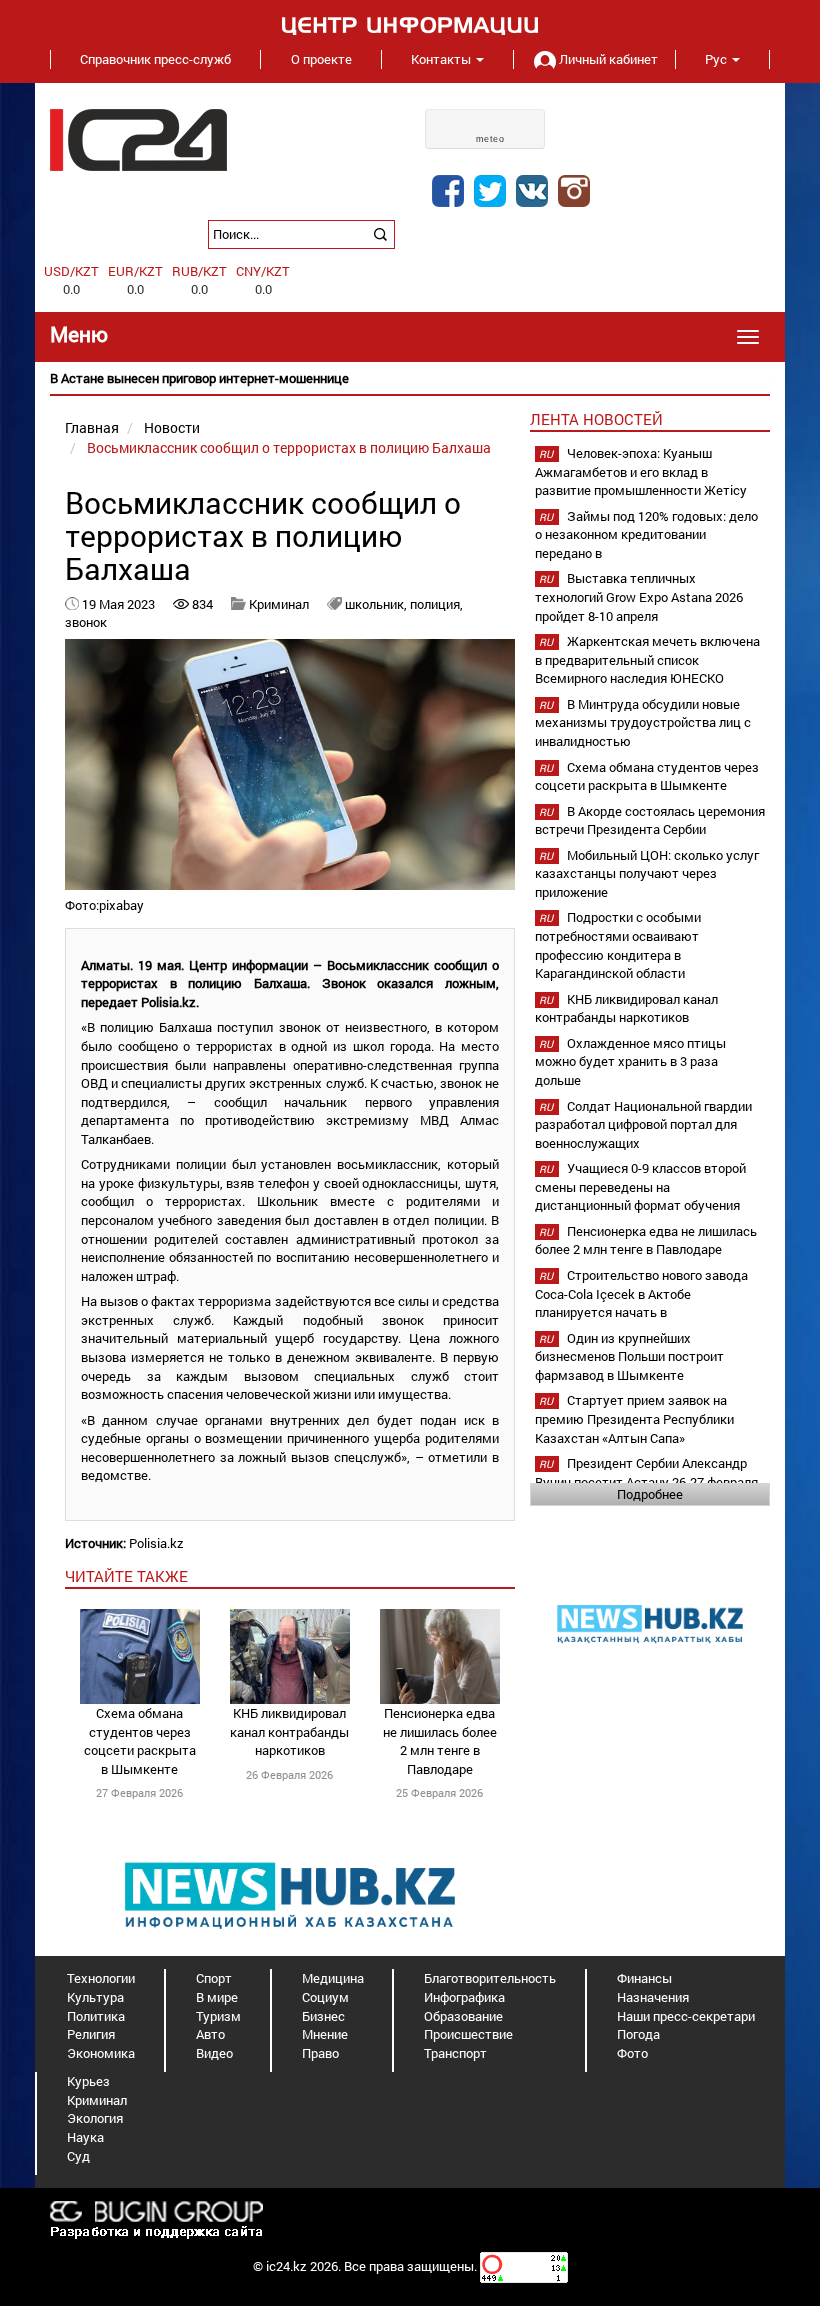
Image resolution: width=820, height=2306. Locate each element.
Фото (632, 2053)
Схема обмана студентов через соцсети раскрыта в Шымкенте (140, 1741)
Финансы (644, 1978)
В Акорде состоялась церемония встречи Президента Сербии (650, 820)
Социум (325, 1997)
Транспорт (455, 2053)
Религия (91, 2034)
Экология (95, 2118)
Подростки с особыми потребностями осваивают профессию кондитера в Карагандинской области (618, 945)
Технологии (101, 1978)
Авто (210, 2034)
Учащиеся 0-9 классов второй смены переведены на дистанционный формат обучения (640, 1186)
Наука (85, 2137)
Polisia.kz (156, 1543)
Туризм (218, 2016)
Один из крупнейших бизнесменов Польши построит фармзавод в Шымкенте (629, 1356)
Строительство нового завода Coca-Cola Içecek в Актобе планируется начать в (641, 1293)
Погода (638, 2034)
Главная (92, 427)
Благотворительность (490, 1978)
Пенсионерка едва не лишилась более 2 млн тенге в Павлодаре (440, 1741)
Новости (172, 427)
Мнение (325, 2034)
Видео (214, 2053)
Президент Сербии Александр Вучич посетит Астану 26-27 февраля (646, 1472)
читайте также (126, 1576)
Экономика (101, 2053)
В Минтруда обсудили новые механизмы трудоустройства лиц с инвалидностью (643, 722)
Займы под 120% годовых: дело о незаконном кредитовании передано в (646, 534)
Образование (463, 2016)
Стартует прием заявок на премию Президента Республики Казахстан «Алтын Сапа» (634, 1418)
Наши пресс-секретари (686, 2016)
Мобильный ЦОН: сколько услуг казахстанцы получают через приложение (647, 873)
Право (320, 2053)
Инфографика (464, 1997)
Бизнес (323, 2016)
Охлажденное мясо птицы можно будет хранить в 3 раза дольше (630, 1061)
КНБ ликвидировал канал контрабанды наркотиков (289, 1731)
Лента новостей (596, 419)
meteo (490, 139)
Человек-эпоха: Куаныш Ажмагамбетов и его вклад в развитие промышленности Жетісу (641, 471)
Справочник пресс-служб (155, 59)
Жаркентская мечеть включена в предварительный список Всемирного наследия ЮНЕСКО (647, 659)
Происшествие (468, 2034)
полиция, (436, 604)
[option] (410, 378)
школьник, (377, 604)
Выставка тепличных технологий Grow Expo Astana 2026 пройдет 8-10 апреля (639, 596)
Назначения (653, 1997)
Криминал (279, 604)
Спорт (214, 1978)
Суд (78, 2156)
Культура (95, 1997)
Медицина (333, 1978)
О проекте (321, 59)
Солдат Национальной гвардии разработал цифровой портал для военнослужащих (643, 1124)
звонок (86, 622)
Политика (96, 2016)
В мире (217, 1997)
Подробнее (650, 1494)
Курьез (88, 2081)
